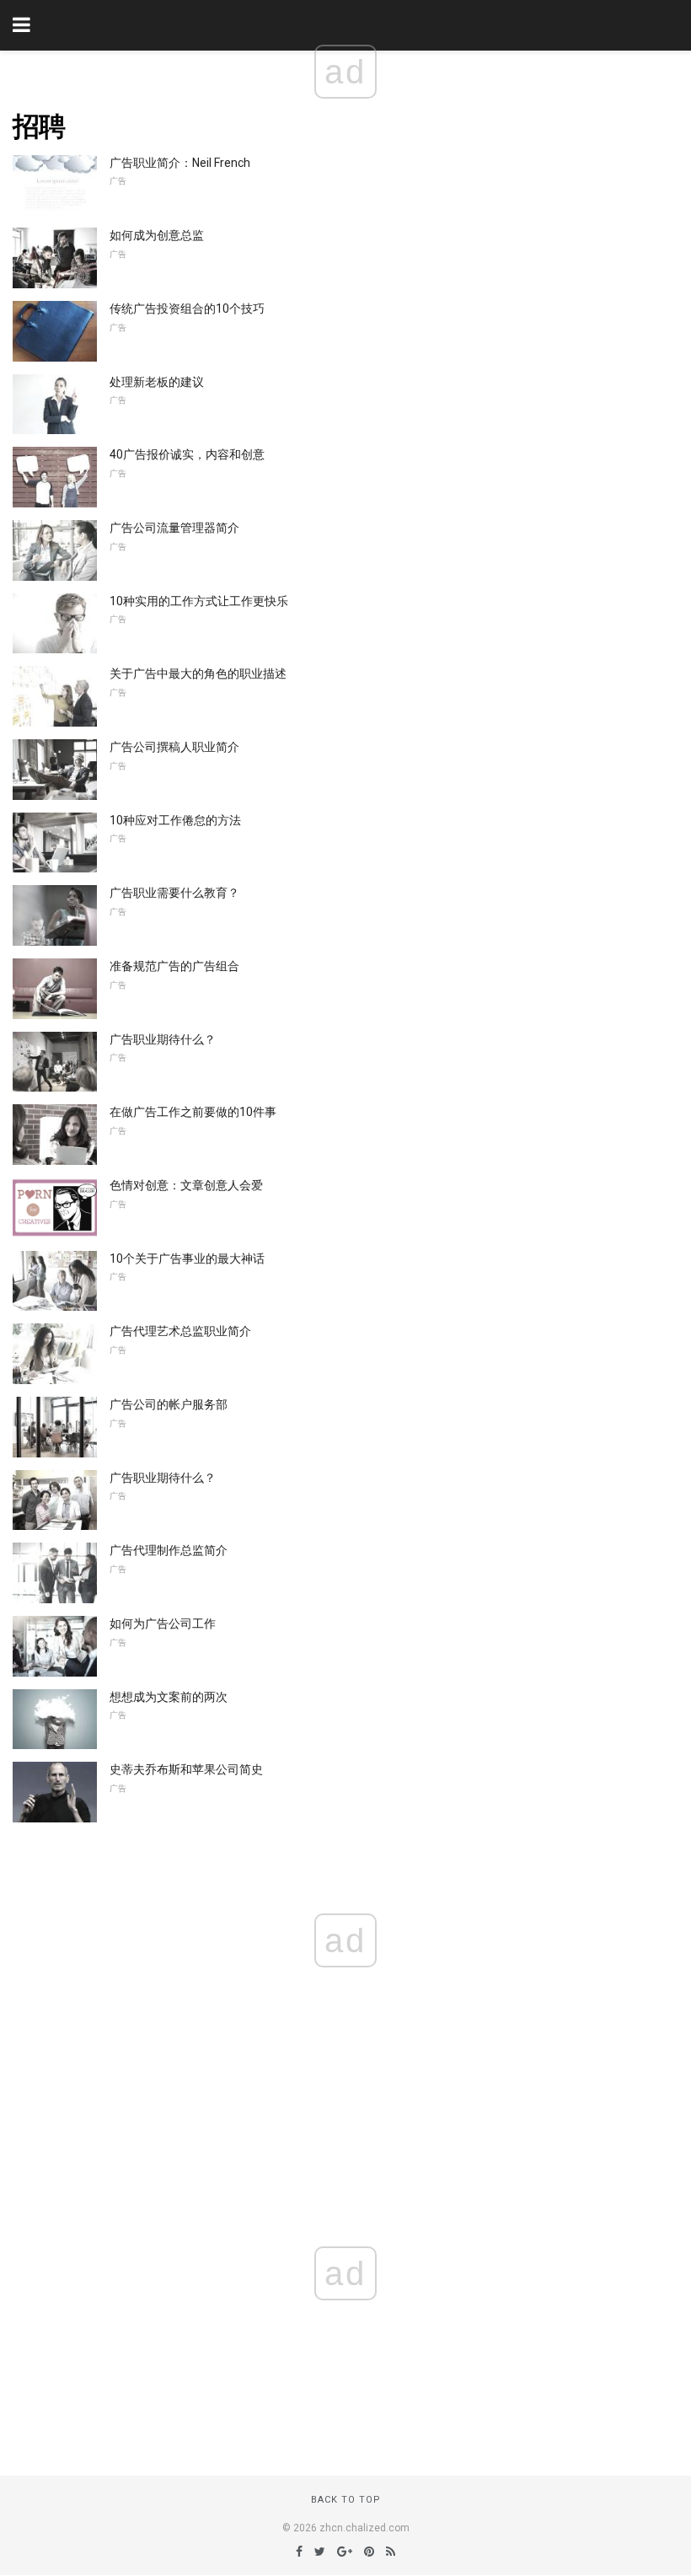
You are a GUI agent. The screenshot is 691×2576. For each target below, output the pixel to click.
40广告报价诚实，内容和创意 (187, 454)
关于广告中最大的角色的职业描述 (198, 674)
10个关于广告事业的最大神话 (187, 1258)
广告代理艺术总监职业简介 (180, 1331)
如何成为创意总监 (157, 235)
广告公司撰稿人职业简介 (174, 747)
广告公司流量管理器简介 (174, 528)
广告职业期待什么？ (163, 1039)
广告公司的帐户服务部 (169, 1404)
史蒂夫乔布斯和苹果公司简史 (186, 1769)
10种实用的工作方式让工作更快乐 (199, 601)
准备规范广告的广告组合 (174, 966)
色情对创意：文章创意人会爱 (186, 1185)
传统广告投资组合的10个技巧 (187, 309)
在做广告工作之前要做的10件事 (193, 1112)
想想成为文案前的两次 (169, 1697)
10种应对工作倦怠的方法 (175, 820)
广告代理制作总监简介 (169, 1550)
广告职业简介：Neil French (180, 163)
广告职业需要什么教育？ (174, 893)
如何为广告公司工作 (163, 1623)
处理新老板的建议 (157, 382)
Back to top (346, 2500)
